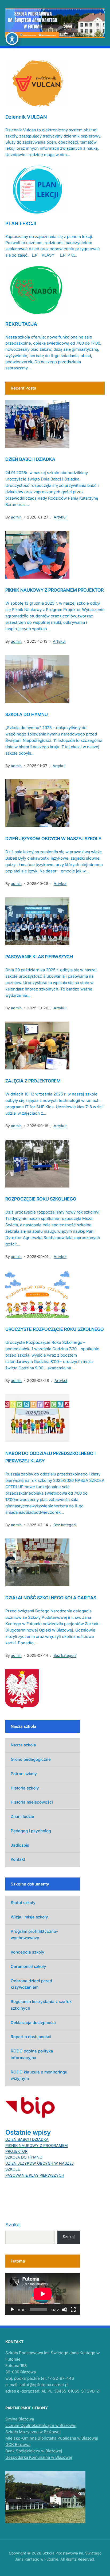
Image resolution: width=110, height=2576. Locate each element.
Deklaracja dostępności (33, 2023)
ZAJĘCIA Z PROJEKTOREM (33, 1081)
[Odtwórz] (12, 2310)
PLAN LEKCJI (21, 223)
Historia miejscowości (32, 1802)
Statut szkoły (23, 1903)
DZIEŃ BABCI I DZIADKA (30, 459)
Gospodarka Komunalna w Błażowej (39, 2457)
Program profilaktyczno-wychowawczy (34, 1935)
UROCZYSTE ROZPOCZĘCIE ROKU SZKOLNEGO (55, 1329)
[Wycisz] (65, 2310)
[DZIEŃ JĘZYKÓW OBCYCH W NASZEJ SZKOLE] (37, 803)
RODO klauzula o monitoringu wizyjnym (39, 2075)
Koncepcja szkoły (27, 1952)
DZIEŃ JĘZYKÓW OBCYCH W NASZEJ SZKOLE (53, 839)
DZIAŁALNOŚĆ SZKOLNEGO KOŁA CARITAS (51, 1598)
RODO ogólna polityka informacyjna (32, 2054)
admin (16, 517)
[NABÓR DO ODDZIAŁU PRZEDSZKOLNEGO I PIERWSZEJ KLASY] (37, 1418)
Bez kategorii (65, 1525)
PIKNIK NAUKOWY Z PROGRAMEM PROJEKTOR (54, 590)
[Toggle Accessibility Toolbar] (12, 39)
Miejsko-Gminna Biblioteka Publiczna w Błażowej (52, 2438)
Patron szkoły (24, 1774)
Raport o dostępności (31, 2037)
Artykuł (60, 517)
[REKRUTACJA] (37, 290)
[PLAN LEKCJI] (37, 189)
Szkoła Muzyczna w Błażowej (33, 2432)
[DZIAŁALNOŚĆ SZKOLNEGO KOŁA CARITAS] (37, 1562)
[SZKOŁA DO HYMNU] (37, 679)
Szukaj (13, 2225)
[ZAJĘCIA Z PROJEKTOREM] (37, 1045)
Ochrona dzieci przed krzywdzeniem (31, 1984)
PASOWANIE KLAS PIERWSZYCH (39, 957)
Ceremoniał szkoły (28, 1966)
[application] (43, 2294)
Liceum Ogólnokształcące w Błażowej (41, 2425)
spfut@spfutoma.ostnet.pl (44, 2385)
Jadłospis (20, 1845)
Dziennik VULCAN (26, 117)
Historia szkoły (25, 1788)
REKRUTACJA (21, 324)
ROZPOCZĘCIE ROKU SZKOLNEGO (41, 1199)
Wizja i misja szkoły (29, 1917)
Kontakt (18, 1859)
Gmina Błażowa (20, 2419)
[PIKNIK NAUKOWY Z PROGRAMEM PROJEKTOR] (37, 554)
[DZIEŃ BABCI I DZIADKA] (37, 424)
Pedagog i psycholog (31, 1831)
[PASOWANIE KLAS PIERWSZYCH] (37, 921)
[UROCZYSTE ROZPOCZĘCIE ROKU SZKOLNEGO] (37, 1294)
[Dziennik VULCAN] (37, 82)
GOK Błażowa (18, 2445)
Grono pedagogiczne (31, 1759)
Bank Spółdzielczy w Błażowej (34, 2451)
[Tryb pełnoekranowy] (73, 2310)
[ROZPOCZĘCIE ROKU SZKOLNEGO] (37, 1163)
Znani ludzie (22, 1816)
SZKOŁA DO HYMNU (27, 714)
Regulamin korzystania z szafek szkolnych (41, 2005)
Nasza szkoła (23, 1745)
